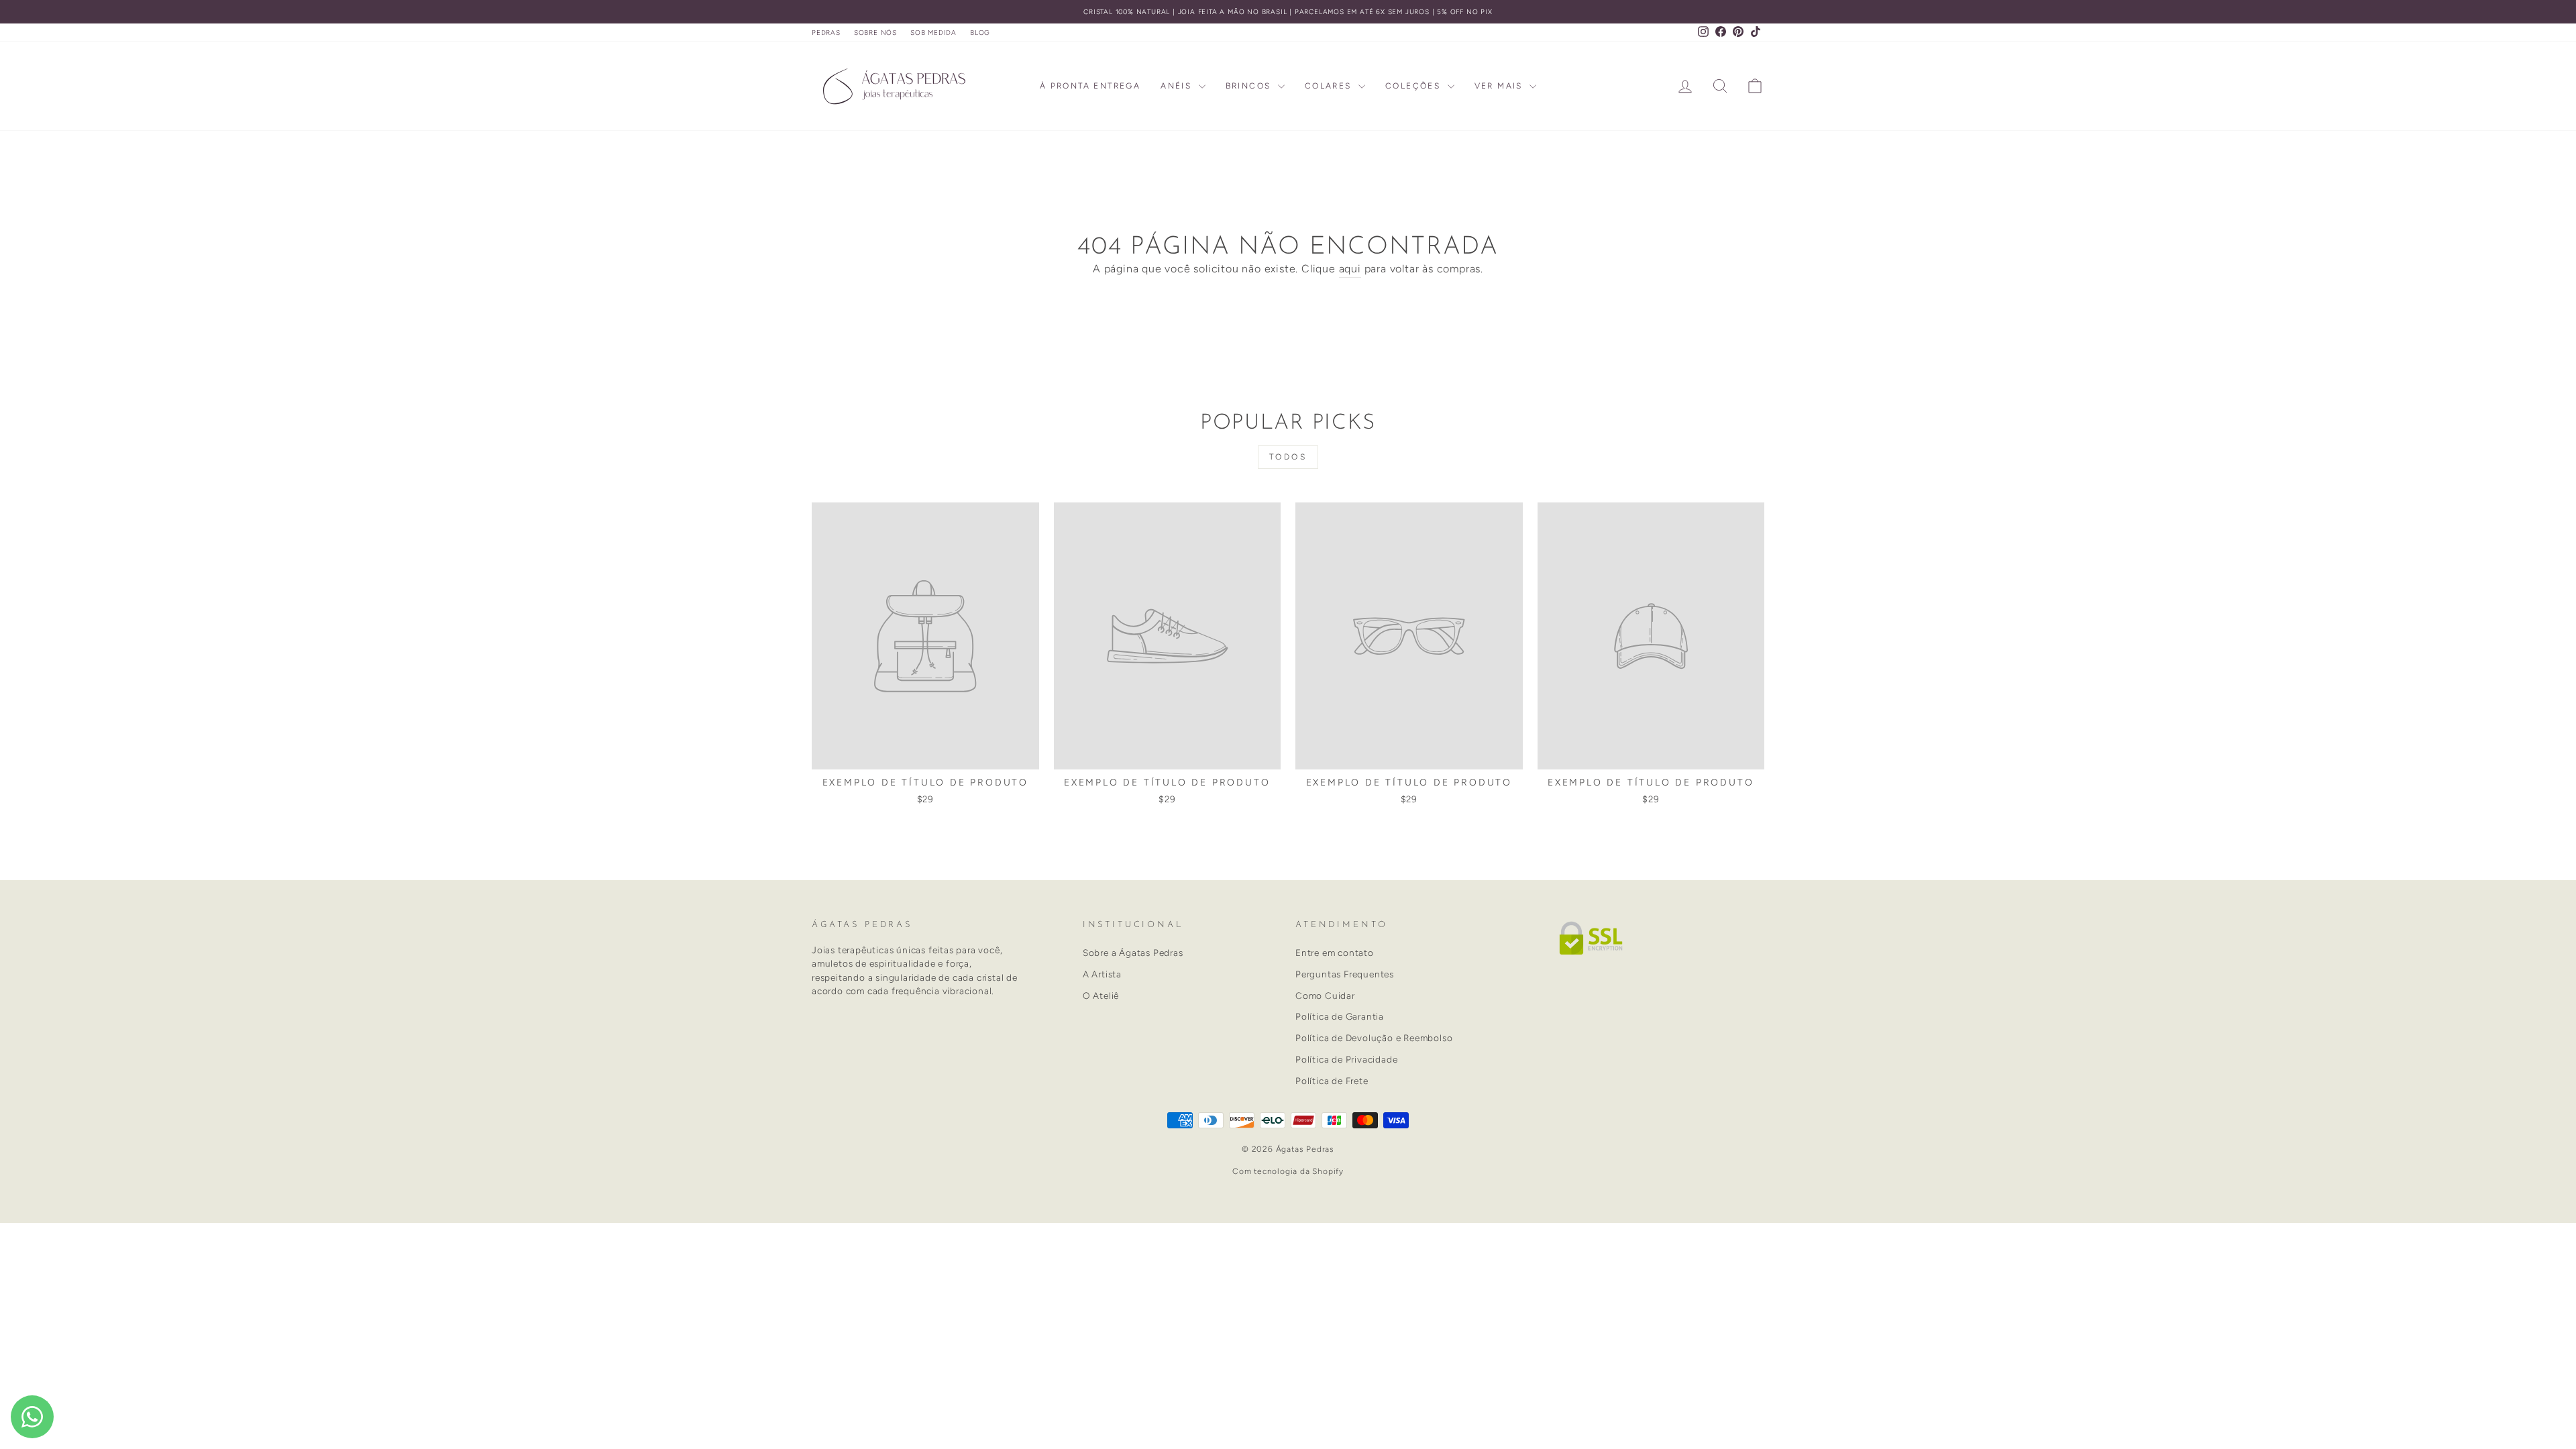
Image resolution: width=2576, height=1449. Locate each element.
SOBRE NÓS (875, 33)
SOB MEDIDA (933, 33)
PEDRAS (826, 33)
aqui (1350, 269)
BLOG (980, 33)
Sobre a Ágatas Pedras (1133, 953)
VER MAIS (1501, 86)
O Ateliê (1101, 996)
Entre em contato (1335, 953)
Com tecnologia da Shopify (1288, 1171)
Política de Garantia (1340, 1016)
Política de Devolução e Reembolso (1374, 1038)
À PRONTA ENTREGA (1090, 86)
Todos (1288, 457)
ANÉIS (1178, 86)
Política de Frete (1332, 1081)
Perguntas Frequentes (1345, 974)
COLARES (1330, 86)
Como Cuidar (1325, 996)
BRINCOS (1250, 86)
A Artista (1102, 974)
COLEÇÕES (1415, 86)
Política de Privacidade (1346, 1059)
